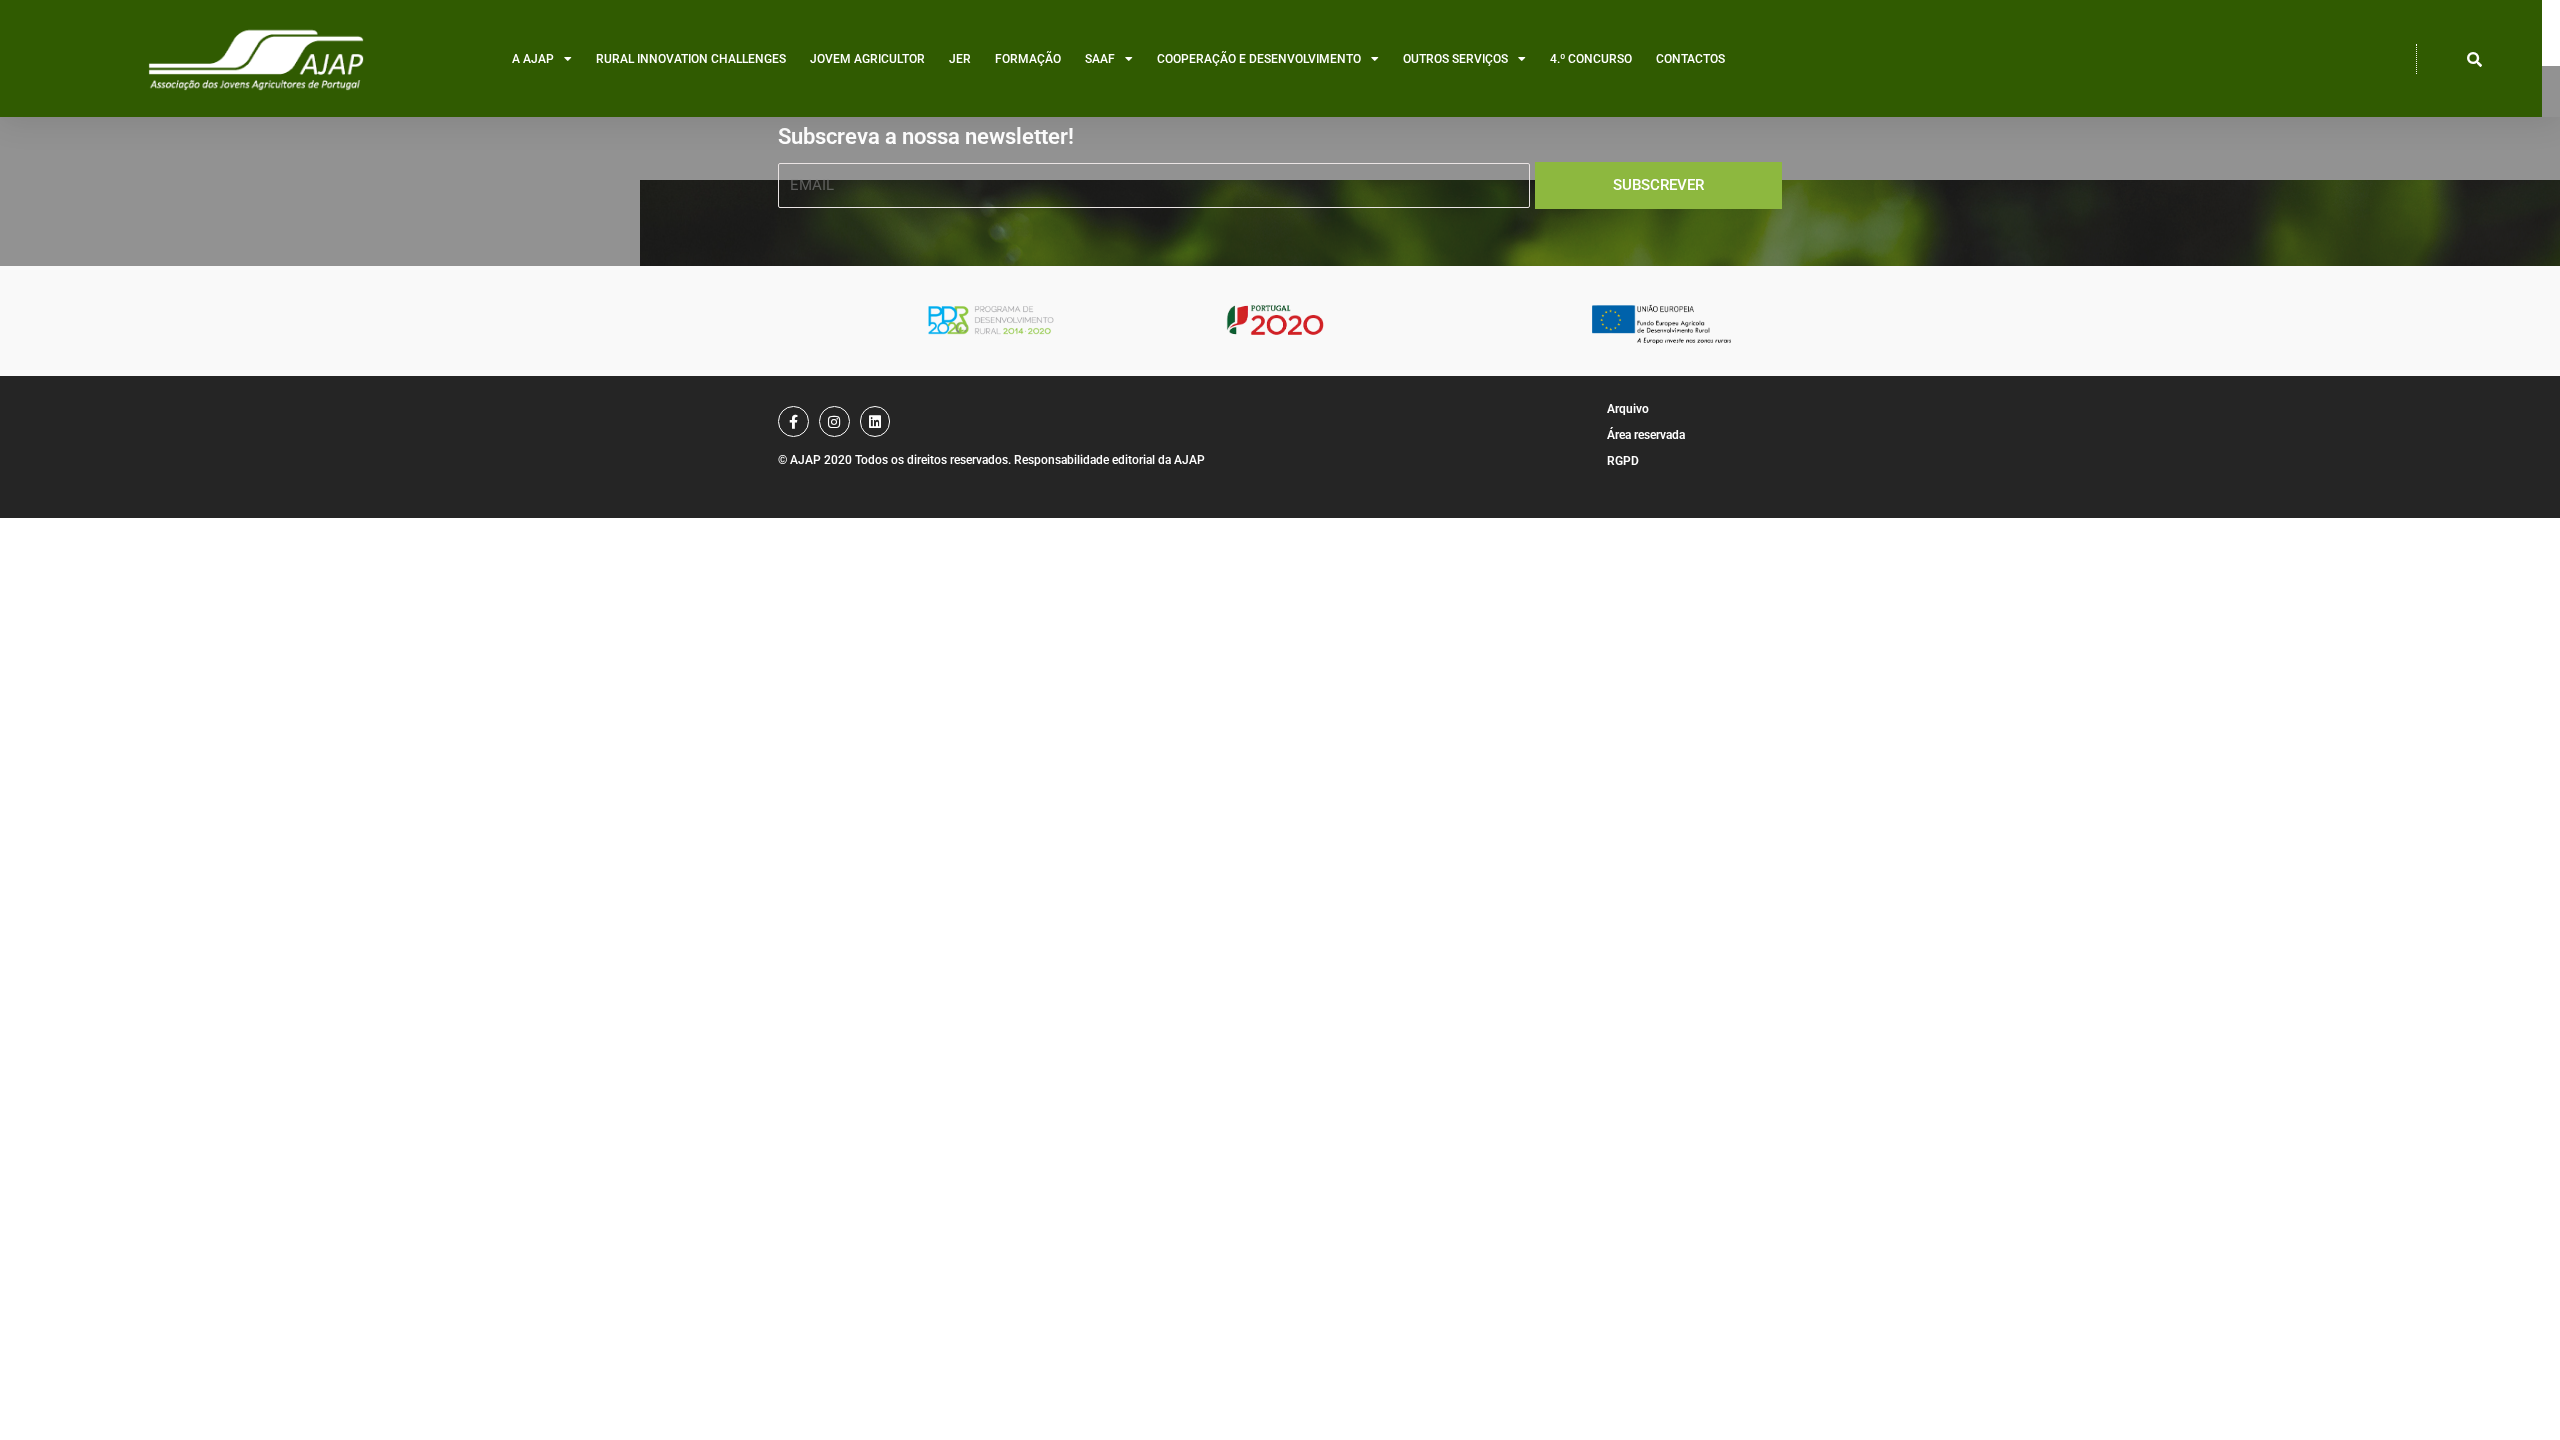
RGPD (1623, 461)
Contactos (1690, 59)
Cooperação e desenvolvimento (1259, 59)
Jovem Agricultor (867, 59)
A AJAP (533, 59)
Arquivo (1628, 409)
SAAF (1100, 59)
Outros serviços (1455, 59)
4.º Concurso (1591, 59)
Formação (1028, 59)
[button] (2475, 59)
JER (960, 59)
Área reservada (1646, 435)
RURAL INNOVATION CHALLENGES (691, 59)
